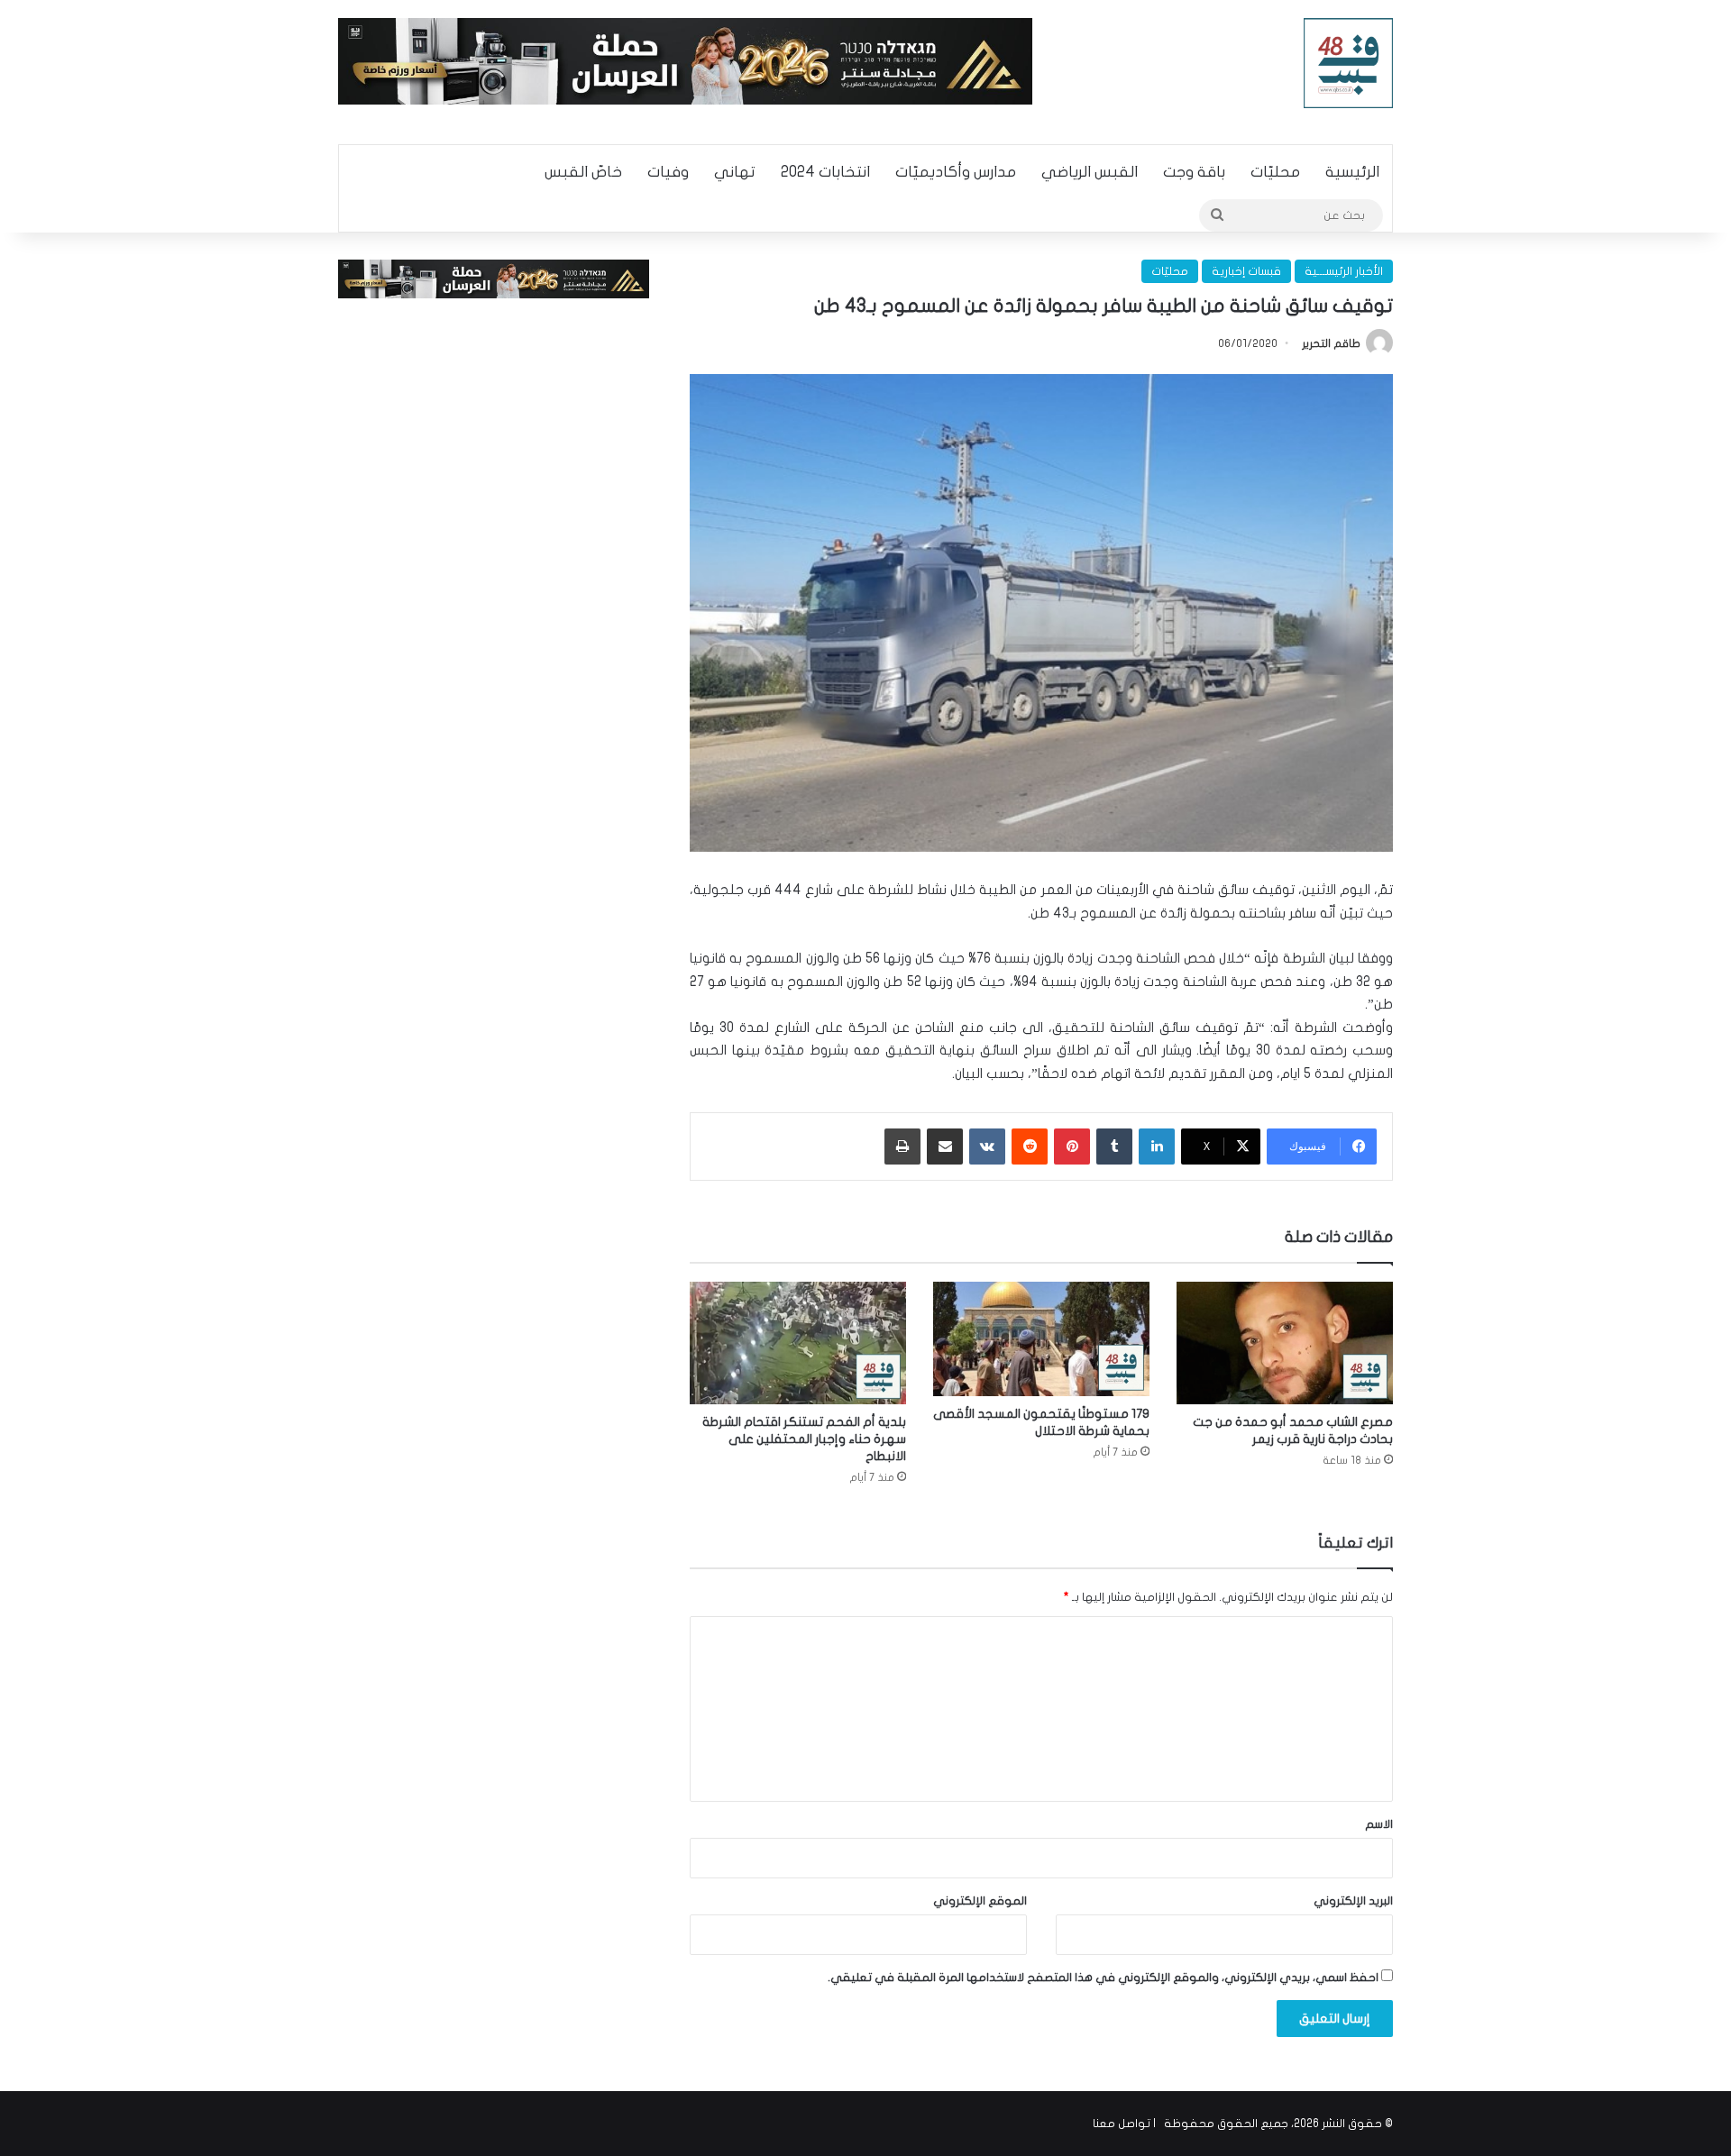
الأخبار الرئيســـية (1344, 271)
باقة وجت (1194, 172)
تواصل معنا (1122, 2124)
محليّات (1275, 172)
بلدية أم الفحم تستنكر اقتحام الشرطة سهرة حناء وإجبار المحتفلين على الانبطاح (804, 1439)
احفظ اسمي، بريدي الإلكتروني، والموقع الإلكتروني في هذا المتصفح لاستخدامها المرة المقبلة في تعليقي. (1103, 1978)
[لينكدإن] (1157, 1147)
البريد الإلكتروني (1353, 1901)
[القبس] (1349, 63)
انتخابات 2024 (825, 172)
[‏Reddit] (1030, 1147)
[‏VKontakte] (987, 1147)
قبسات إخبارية (1246, 271)
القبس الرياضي (1090, 172)
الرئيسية (1352, 172)
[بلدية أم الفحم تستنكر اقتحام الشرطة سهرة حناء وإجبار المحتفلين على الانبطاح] (798, 1343)
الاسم (1379, 1824)
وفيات (668, 172)
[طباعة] (902, 1147)
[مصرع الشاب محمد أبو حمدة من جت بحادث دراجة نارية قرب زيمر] (1285, 1343)
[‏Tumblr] (1114, 1147)
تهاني (735, 172)
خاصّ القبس (583, 172)
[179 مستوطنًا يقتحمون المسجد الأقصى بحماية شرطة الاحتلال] (1041, 1338)
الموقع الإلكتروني (980, 1901)
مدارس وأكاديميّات (956, 172)
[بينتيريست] (1072, 1147)
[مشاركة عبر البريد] (945, 1147)
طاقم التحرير (1331, 343)
